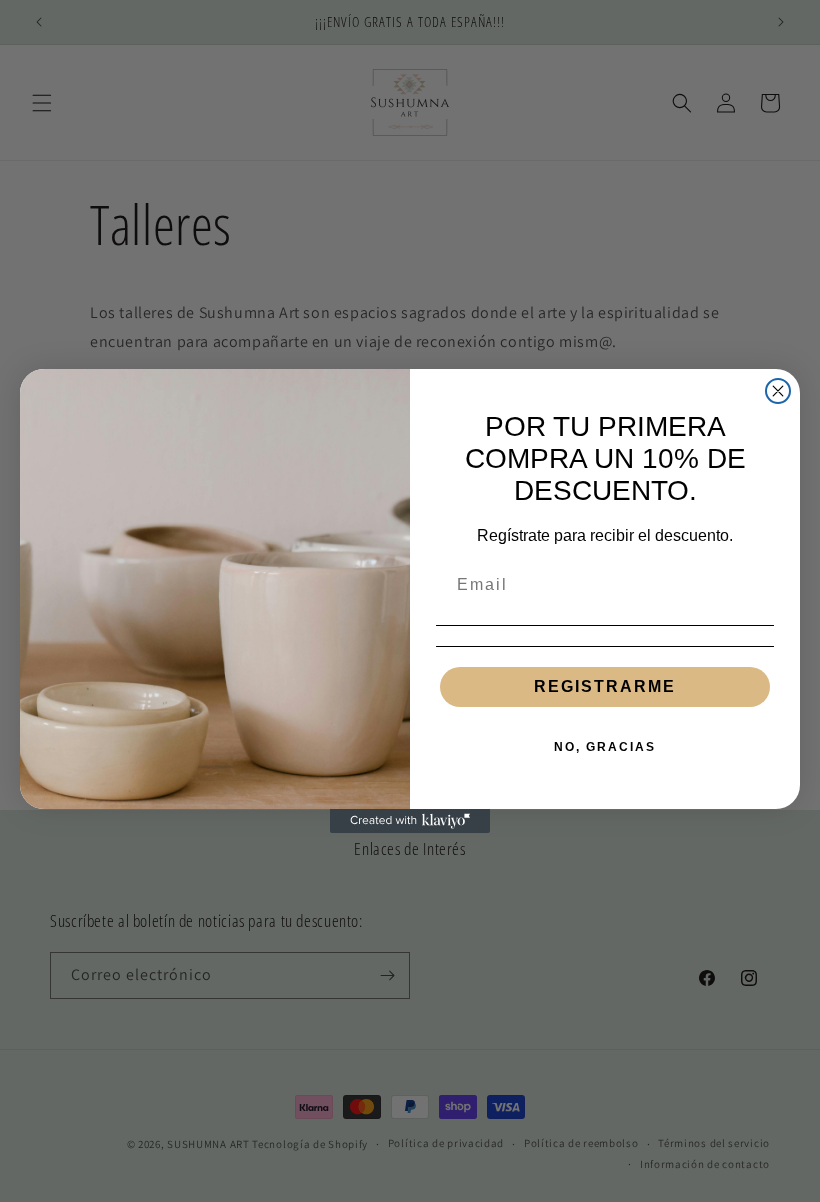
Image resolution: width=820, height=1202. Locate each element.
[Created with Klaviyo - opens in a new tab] (410, 821)
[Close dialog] (778, 391)
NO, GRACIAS (605, 747)
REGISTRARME (605, 686)
